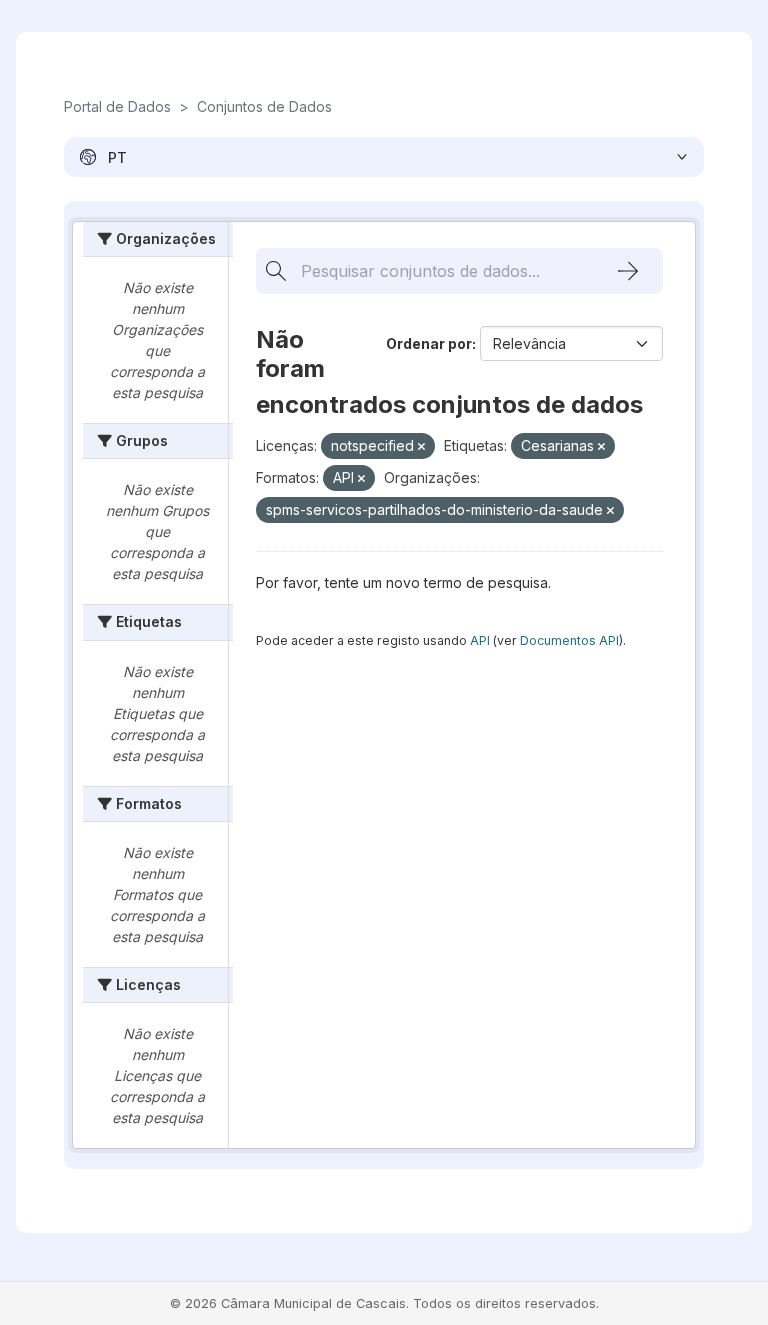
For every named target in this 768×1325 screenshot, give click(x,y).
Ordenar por (429, 343)
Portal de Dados (117, 106)
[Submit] (628, 271)
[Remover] (421, 447)
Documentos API (569, 640)
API (480, 640)
